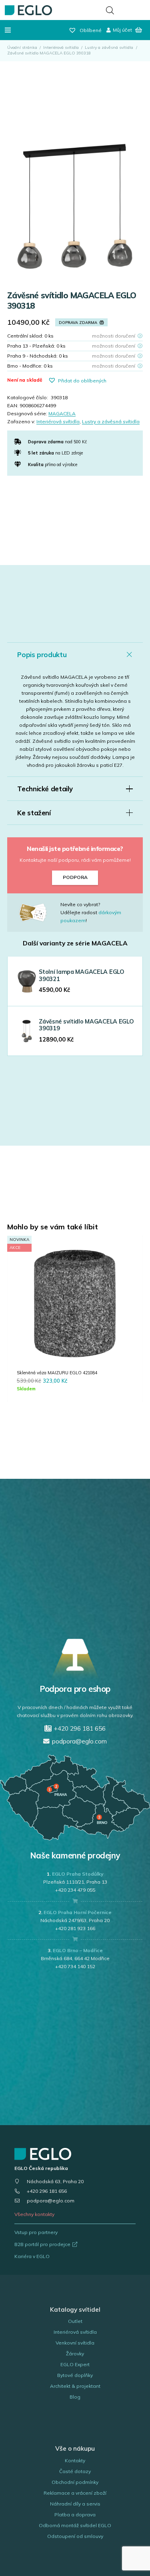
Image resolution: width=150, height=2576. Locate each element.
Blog (75, 2397)
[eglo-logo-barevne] (28, 10)
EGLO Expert (75, 2364)
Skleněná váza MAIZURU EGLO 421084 (57, 1373)
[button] (8, 30)
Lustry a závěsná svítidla (109, 47)
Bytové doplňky (75, 2375)
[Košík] (139, 30)
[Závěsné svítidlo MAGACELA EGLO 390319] (27, 1031)
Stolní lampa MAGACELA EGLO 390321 (82, 975)
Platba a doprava (75, 2515)
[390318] (75, 206)
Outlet (75, 2321)
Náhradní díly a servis (75, 2504)
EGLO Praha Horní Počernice (78, 1912)
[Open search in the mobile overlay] (110, 10)
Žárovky (75, 2354)
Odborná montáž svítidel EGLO (75, 2525)
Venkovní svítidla (75, 2343)
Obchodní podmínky (75, 2482)
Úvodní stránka (22, 47)
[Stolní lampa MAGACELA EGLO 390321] (27, 981)
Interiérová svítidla (61, 47)
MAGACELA (62, 413)
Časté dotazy (75, 2471)
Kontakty (75, 2460)
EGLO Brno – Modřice (78, 1950)
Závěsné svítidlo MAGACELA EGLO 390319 (86, 1025)
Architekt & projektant (75, 2386)
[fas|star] (39, 913)
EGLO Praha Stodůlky (78, 1874)
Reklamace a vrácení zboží (75, 2493)
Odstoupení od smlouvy (75, 2536)
